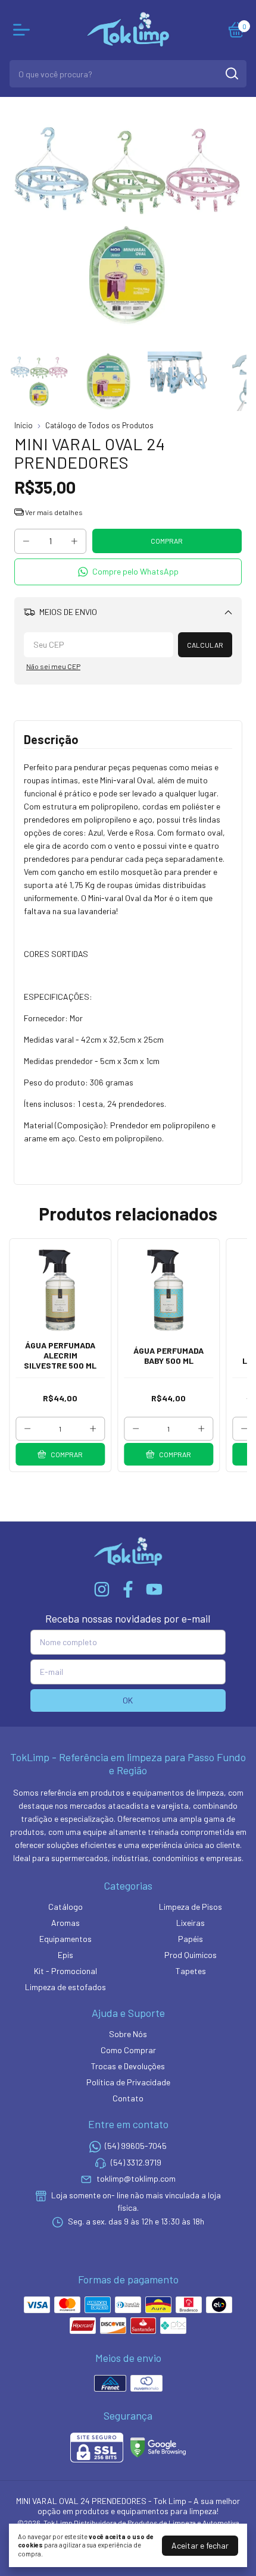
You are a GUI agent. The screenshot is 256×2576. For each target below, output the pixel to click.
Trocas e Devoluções (128, 2066)
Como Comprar (128, 2050)
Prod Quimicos (191, 1955)
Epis (65, 1955)
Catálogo (65, 1907)
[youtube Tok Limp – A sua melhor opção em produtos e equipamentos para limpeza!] (154, 1589)
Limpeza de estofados (65, 1987)
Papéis (191, 1939)
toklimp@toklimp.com (136, 2178)
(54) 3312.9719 (136, 2162)
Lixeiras (191, 1923)
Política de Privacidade (128, 2082)
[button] (128, 572)
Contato (128, 2098)
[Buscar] (231, 73)
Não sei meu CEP (53, 666)
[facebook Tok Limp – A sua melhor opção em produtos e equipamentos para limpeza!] (128, 1589)
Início (24, 425)
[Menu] (24, 30)
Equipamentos (65, 1939)
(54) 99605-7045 (136, 2146)
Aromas (65, 1923)
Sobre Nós (128, 2034)
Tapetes (191, 1971)
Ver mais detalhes (53, 512)
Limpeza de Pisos (191, 1907)
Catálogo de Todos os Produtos (99, 425)
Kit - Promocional (65, 1971)
